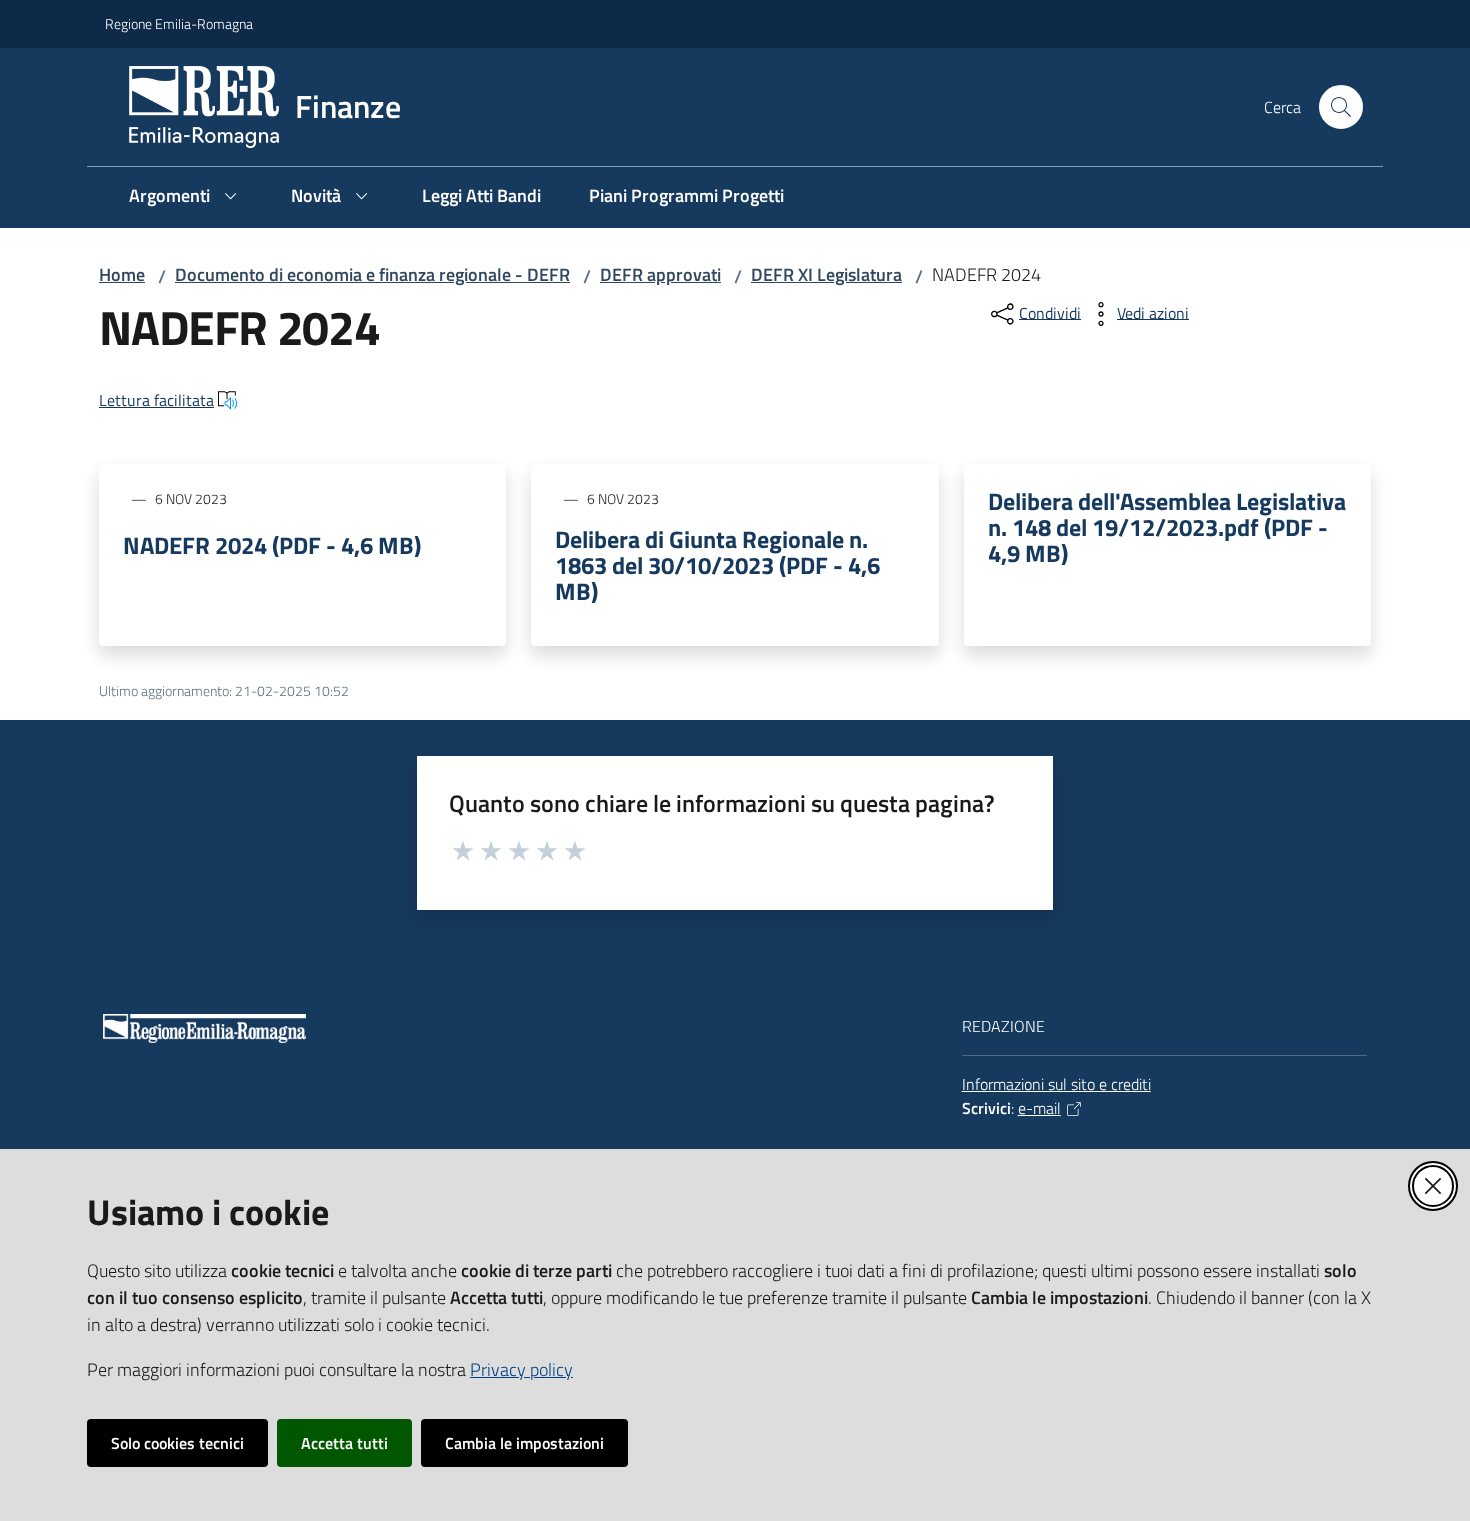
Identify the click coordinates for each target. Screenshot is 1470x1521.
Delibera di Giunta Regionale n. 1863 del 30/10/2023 (717, 565)
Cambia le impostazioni (524, 1443)
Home (122, 274)
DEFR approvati (660, 274)
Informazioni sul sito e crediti (1056, 1084)
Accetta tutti (344, 1443)
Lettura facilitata (156, 400)
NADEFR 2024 (272, 545)
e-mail (1039, 1108)
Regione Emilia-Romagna (179, 23)
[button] (1341, 107)
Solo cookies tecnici (177, 1443)
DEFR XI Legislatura (826, 274)
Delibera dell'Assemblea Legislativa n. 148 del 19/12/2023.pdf (1167, 527)
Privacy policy (521, 1369)
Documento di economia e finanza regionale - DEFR (372, 274)
